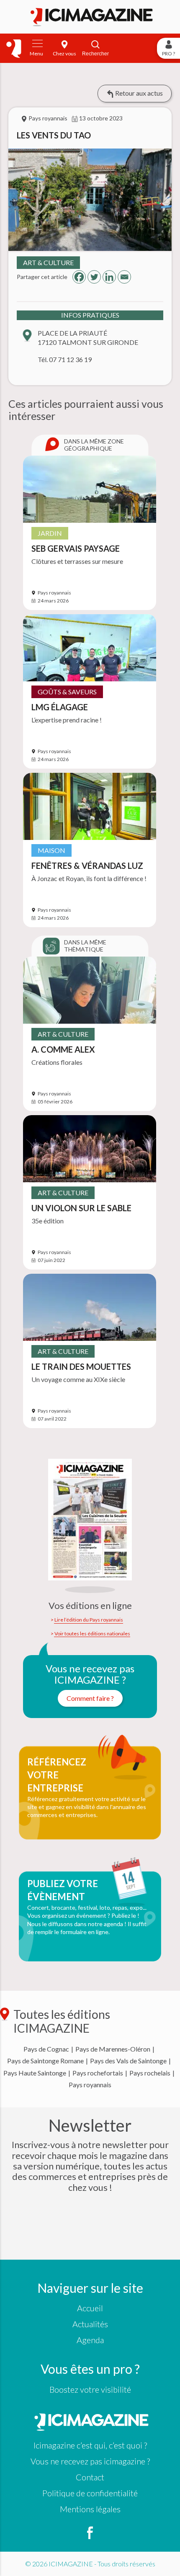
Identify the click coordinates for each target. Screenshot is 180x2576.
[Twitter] (94, 277)
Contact (90, 2477)
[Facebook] (79, 277)
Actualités (90, 2324)
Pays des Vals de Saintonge (128, 2061)
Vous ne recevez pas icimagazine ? (90, 2461)
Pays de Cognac (46, 2049)
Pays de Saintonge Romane (45, 2061)
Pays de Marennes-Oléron (113, 2049)
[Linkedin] (109, 277)
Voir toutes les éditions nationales (92, 1634)
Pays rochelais (150, 2073)
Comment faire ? (90, 1698)
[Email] (124, 277)
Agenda (90, 2340)
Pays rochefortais (98, 2073)
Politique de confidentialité (90, 2493)
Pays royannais (90, 2085)
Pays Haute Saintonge (35, 2073)
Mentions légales (90, 2509)
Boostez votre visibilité (90, 2389)
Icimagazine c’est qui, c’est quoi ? (90, 2445)
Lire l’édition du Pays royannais (89, 1620)
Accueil (90, 2308)
